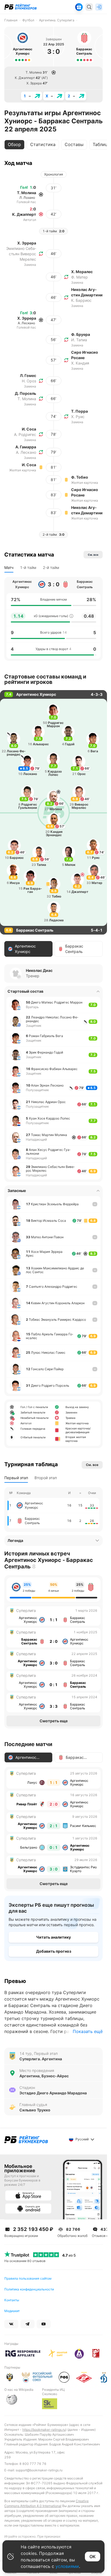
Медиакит (12, 2311)
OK (93, 2557)
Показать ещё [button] (88, 2031)
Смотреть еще (54, 1721)
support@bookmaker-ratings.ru (39, 2470)
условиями (67, 2566)
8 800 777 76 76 (33, 2464)
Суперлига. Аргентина (41, 2059)
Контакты (12, 2300)
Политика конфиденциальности (29, 2289)
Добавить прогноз (54, 1951)
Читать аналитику (53, 1937)
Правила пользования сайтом (28, 2278)
